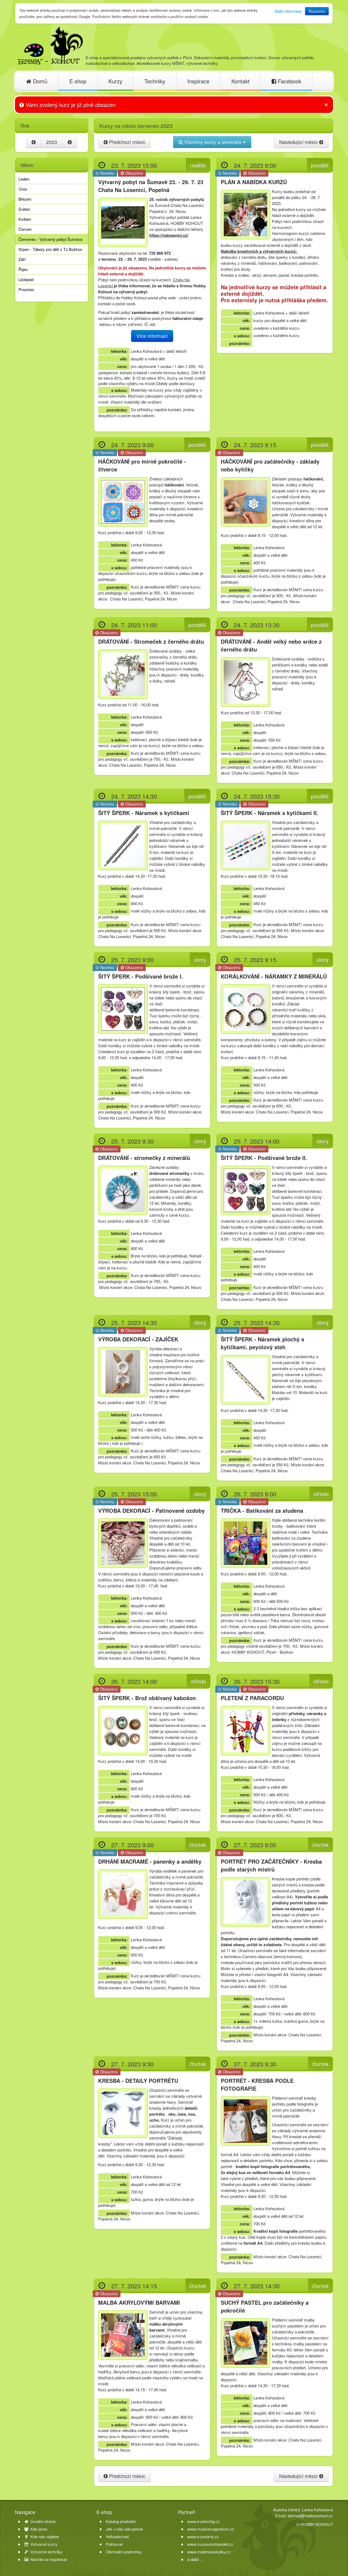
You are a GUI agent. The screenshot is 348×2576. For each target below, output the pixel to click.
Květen (25, 219)
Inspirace (198, 81)
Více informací (152, 336)
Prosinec (26, 289)
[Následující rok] (70, 142)
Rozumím (317, 11)
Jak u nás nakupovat (124, 2529)
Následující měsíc (299, 142)
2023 (52, 142)
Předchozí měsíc (127, 142)
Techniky (155, 81)
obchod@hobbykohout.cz (310, 2516)
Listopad (26, 279)
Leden (24, 179)
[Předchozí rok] (34, 142)
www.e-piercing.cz (204, 2521)
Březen (25, 199)
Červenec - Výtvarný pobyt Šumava (50, 239)
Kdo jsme (38, 2529)
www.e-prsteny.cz (203, 2536)
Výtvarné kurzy (43, 2544)
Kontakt (240, 81)
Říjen (23, 269)
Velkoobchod (117, 2537)
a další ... (195, 2559)
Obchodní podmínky (124, 2552)
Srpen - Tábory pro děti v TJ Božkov (50, 249)
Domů (39, 81)
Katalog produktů (121, 2521)
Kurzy (115, 81)
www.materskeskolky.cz (209, 2552)
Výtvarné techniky (46, 2552)
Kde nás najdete (44, 2537)
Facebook (289, 81)
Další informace (288, 11)
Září (22, 259)
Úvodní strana (42, 2521)
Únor (23, 189)
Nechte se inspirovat (48, 2559)
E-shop (78, 81)
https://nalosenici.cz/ (169, 235)
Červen (25, 229)
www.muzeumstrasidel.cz (210, 2544)
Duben (24, 209)
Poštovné (114, 2544)
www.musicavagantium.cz (211, 2529)
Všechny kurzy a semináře (213, 142)
